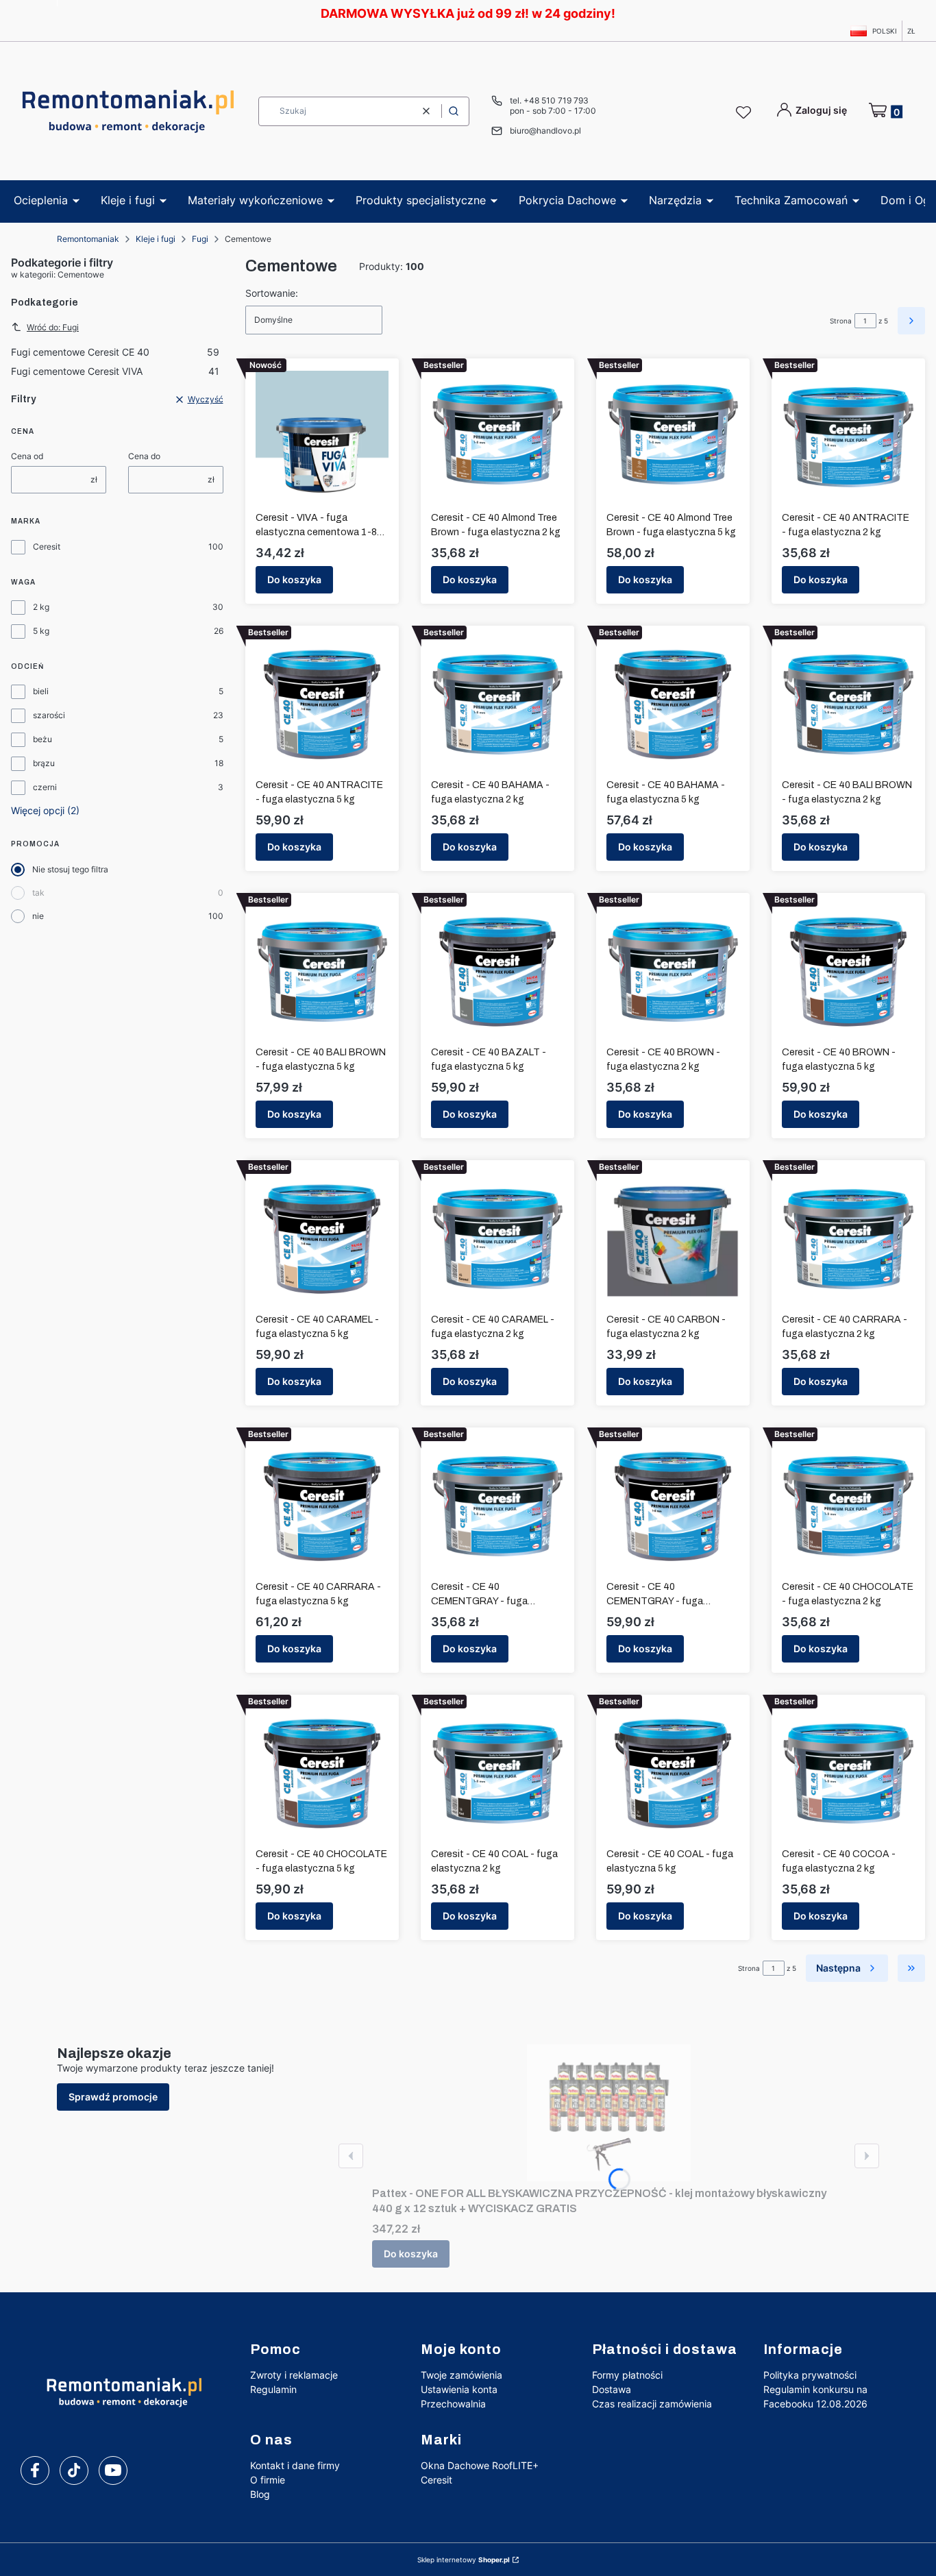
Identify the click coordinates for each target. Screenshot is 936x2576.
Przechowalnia (453, 2404)
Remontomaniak (88, 239)
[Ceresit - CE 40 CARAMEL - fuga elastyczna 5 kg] (322, 1239)
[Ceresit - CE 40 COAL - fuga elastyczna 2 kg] (497, 1774)
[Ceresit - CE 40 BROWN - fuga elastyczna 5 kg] (848, 972)
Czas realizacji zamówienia (652, 2404)
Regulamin (273, 2389)
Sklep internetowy (464, 2560)
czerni (45, 787)
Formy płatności (627, 2375)
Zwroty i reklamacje (294, 2375)
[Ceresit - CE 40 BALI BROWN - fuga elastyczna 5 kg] (322, 972)
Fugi (200, 239)
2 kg (41, 607)
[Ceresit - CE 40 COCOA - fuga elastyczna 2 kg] (848, 1774)
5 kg (41, 631)
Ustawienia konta (459, 2389)
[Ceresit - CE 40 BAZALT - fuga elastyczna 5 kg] (497, 972)
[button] (454, 111)
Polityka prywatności (810, 2375)
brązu (44, 763)
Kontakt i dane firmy (295, 2465)
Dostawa (612, 2389)
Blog (260, 2494)
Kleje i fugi (156, 239)
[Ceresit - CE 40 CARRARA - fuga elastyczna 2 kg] (848, 1239)
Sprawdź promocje (113, 2097)
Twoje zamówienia (461, 2375)
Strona (841, 321)
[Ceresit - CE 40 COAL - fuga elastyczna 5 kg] (673, 1774)
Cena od (27, 456)
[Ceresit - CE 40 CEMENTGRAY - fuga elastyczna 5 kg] (673, 1506)
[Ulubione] (746, 113)
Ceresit (47, 547)
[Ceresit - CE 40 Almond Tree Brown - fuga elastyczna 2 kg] (497, 437)
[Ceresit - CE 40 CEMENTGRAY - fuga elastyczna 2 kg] (497, 1506)
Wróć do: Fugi (53, 327)
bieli (41, 691)
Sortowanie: (272, 293)
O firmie (268, 2480)
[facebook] (35, 2470)
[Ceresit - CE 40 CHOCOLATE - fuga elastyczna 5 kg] (322, 1774)
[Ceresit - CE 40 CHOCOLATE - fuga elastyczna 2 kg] (848, 1506)
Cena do (144, 456)
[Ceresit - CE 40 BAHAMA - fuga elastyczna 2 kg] (497, 704)
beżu (42, 739)
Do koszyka (294, 579)
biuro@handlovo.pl (545, 131)
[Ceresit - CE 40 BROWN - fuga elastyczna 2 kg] (673, 972)
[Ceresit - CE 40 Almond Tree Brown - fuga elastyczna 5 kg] (673, 437)
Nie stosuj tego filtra (70, 869)
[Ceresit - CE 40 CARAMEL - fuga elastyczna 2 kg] (497, 1239)
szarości (49, 715)
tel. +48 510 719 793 (549, 100)
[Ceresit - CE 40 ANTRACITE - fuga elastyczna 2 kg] (848, 437)
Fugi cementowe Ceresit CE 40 (115, 352)
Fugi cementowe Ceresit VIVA (115, 371)
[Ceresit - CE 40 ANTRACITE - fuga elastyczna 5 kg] (322, 704)
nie (38, 916)
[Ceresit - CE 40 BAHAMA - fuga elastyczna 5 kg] (673, 704)
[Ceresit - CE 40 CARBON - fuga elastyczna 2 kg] (673, 1239)
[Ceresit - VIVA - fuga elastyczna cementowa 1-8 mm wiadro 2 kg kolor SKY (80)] (322, 437)
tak (38, 893)
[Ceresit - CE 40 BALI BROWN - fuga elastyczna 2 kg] (848, 704)
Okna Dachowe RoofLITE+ (480, 2465)
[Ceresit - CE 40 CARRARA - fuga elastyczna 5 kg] (322, 1506)
